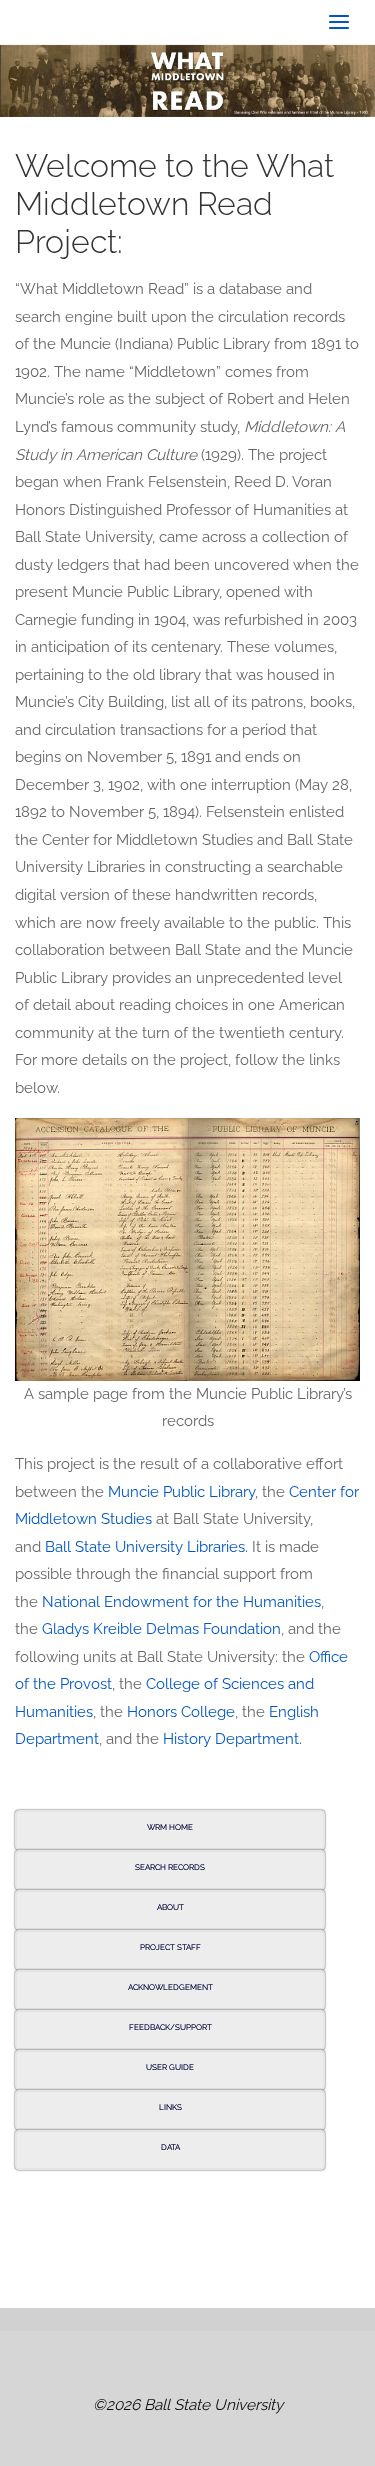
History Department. (232, 1739)
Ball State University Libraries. (146, 1547)
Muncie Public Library (181, 1492)
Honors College (181, 1712)
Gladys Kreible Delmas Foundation (161, 1629)
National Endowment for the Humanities (181, 1602)
